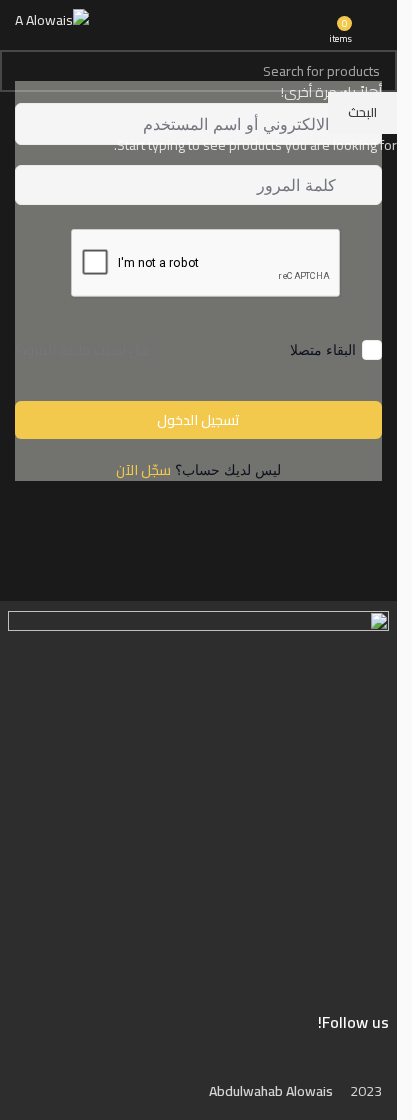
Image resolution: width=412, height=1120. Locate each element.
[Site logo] (52, 19)
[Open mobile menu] (374, 21)
